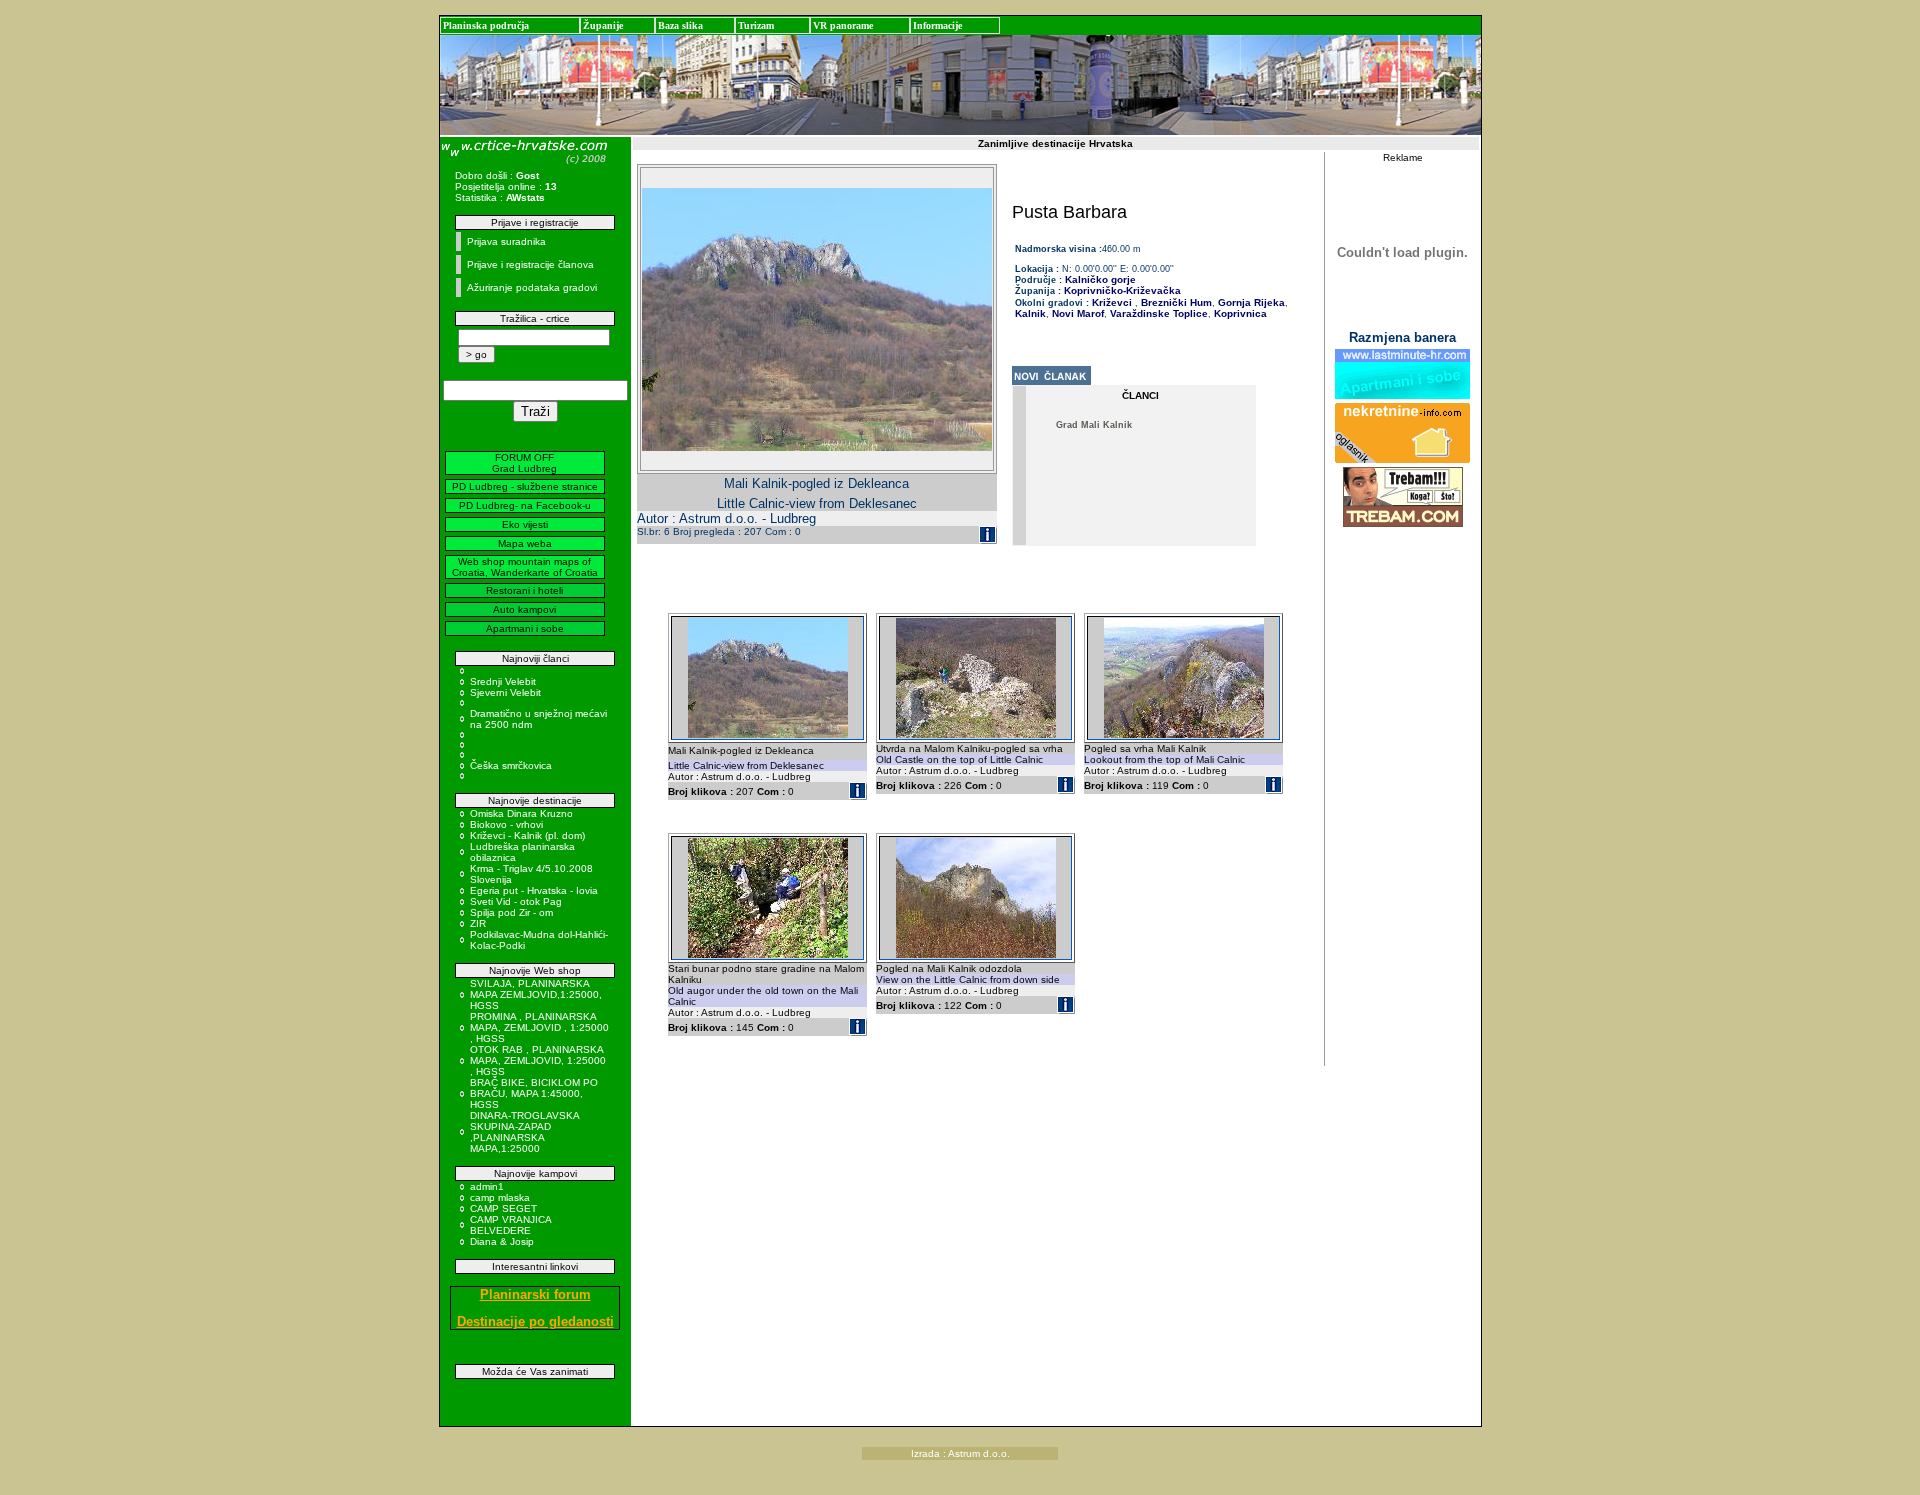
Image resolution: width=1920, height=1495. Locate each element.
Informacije (937, 25)
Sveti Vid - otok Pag (516, 901)
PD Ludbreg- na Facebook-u (525, 505)
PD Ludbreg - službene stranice (525, 486)
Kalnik (1030, 313)
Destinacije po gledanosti (535, 1321)
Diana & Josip (502, 1241)
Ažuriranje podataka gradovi (532, 287)
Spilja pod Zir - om (511, 912)
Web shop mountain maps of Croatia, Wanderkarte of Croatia (525, 567)
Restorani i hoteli (524, 590)
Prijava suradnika (506, 241)
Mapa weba (525, 543)
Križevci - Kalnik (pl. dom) (527, 835)
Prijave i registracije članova (530, 264)
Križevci (1112, 302)
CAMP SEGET (503, 1208)
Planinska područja (486, 25)
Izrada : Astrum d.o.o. (960, 1453)
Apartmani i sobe (525, 628)
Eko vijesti (525, 524)
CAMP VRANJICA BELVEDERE (510, 1225)
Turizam (756, 25)
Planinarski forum (535, 1294)
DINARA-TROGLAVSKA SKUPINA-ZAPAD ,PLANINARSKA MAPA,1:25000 (524, 1132)
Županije (603, 25)
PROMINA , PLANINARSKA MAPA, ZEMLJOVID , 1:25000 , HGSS (539, 1027)
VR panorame (843, 25)
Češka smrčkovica (511, 765)
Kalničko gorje (1099, 279)
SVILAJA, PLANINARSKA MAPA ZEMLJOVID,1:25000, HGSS (536, 994)
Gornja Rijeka (1250, 302)
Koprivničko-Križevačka (1122, 290)
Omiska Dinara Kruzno (521, 813)
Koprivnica (1239, 313)
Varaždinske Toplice (1157, 313)
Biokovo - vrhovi (506, 824)
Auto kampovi (524, 609)
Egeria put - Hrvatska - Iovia (534, 890)
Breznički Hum (1175, 302)
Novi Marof (1076, 313)
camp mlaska (500, 1197)
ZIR (478, 923)
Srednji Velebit (503, 681)
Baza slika (680, 25)
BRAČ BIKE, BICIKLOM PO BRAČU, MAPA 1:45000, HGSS (534, 1093)
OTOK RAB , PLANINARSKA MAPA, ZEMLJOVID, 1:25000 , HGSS (538, 1060)
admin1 (487, 1186)
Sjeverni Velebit (505, 692)
